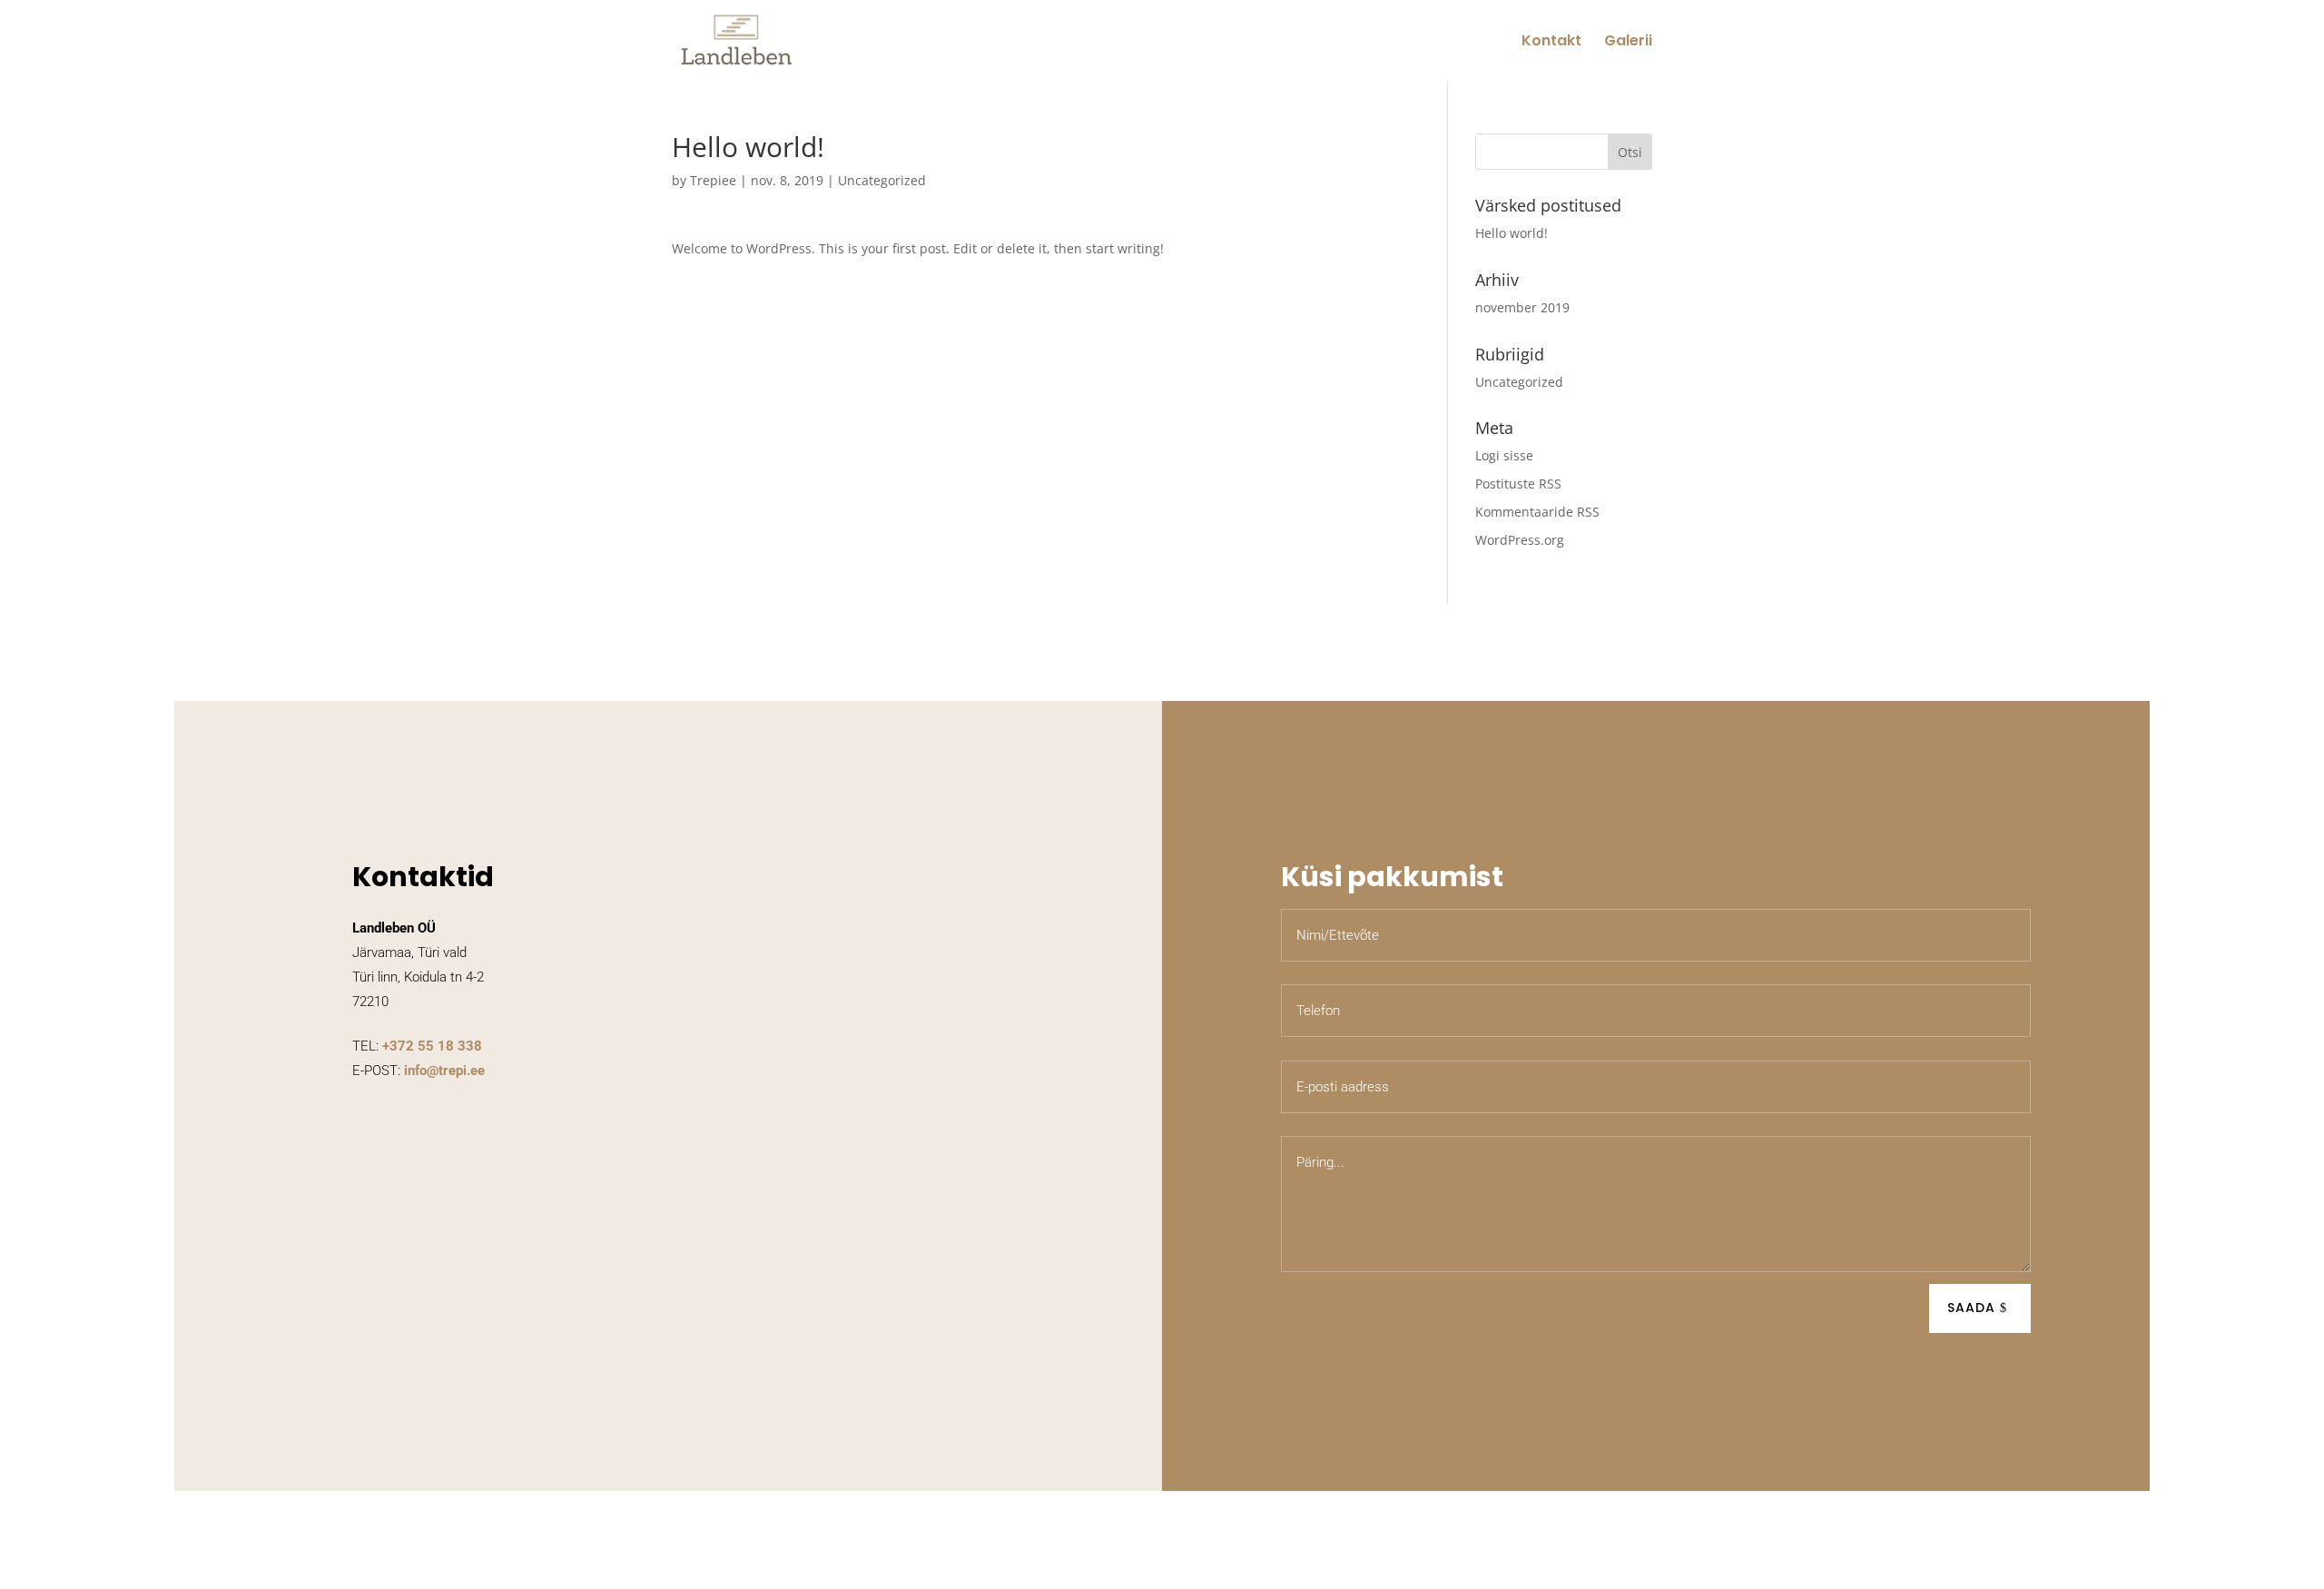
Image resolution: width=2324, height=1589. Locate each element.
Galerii (1628, 43)
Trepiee (713, 180)
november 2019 (1522, 307)
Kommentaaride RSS (1537, 512)
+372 (432, 1046)
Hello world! (1512, 233)
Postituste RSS (1518, 484)
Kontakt (1551, 43)
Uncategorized (882, 180)
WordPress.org (1520, 540)
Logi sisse (1504, 455)
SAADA (1971, 1308)
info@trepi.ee (444, 1071)
